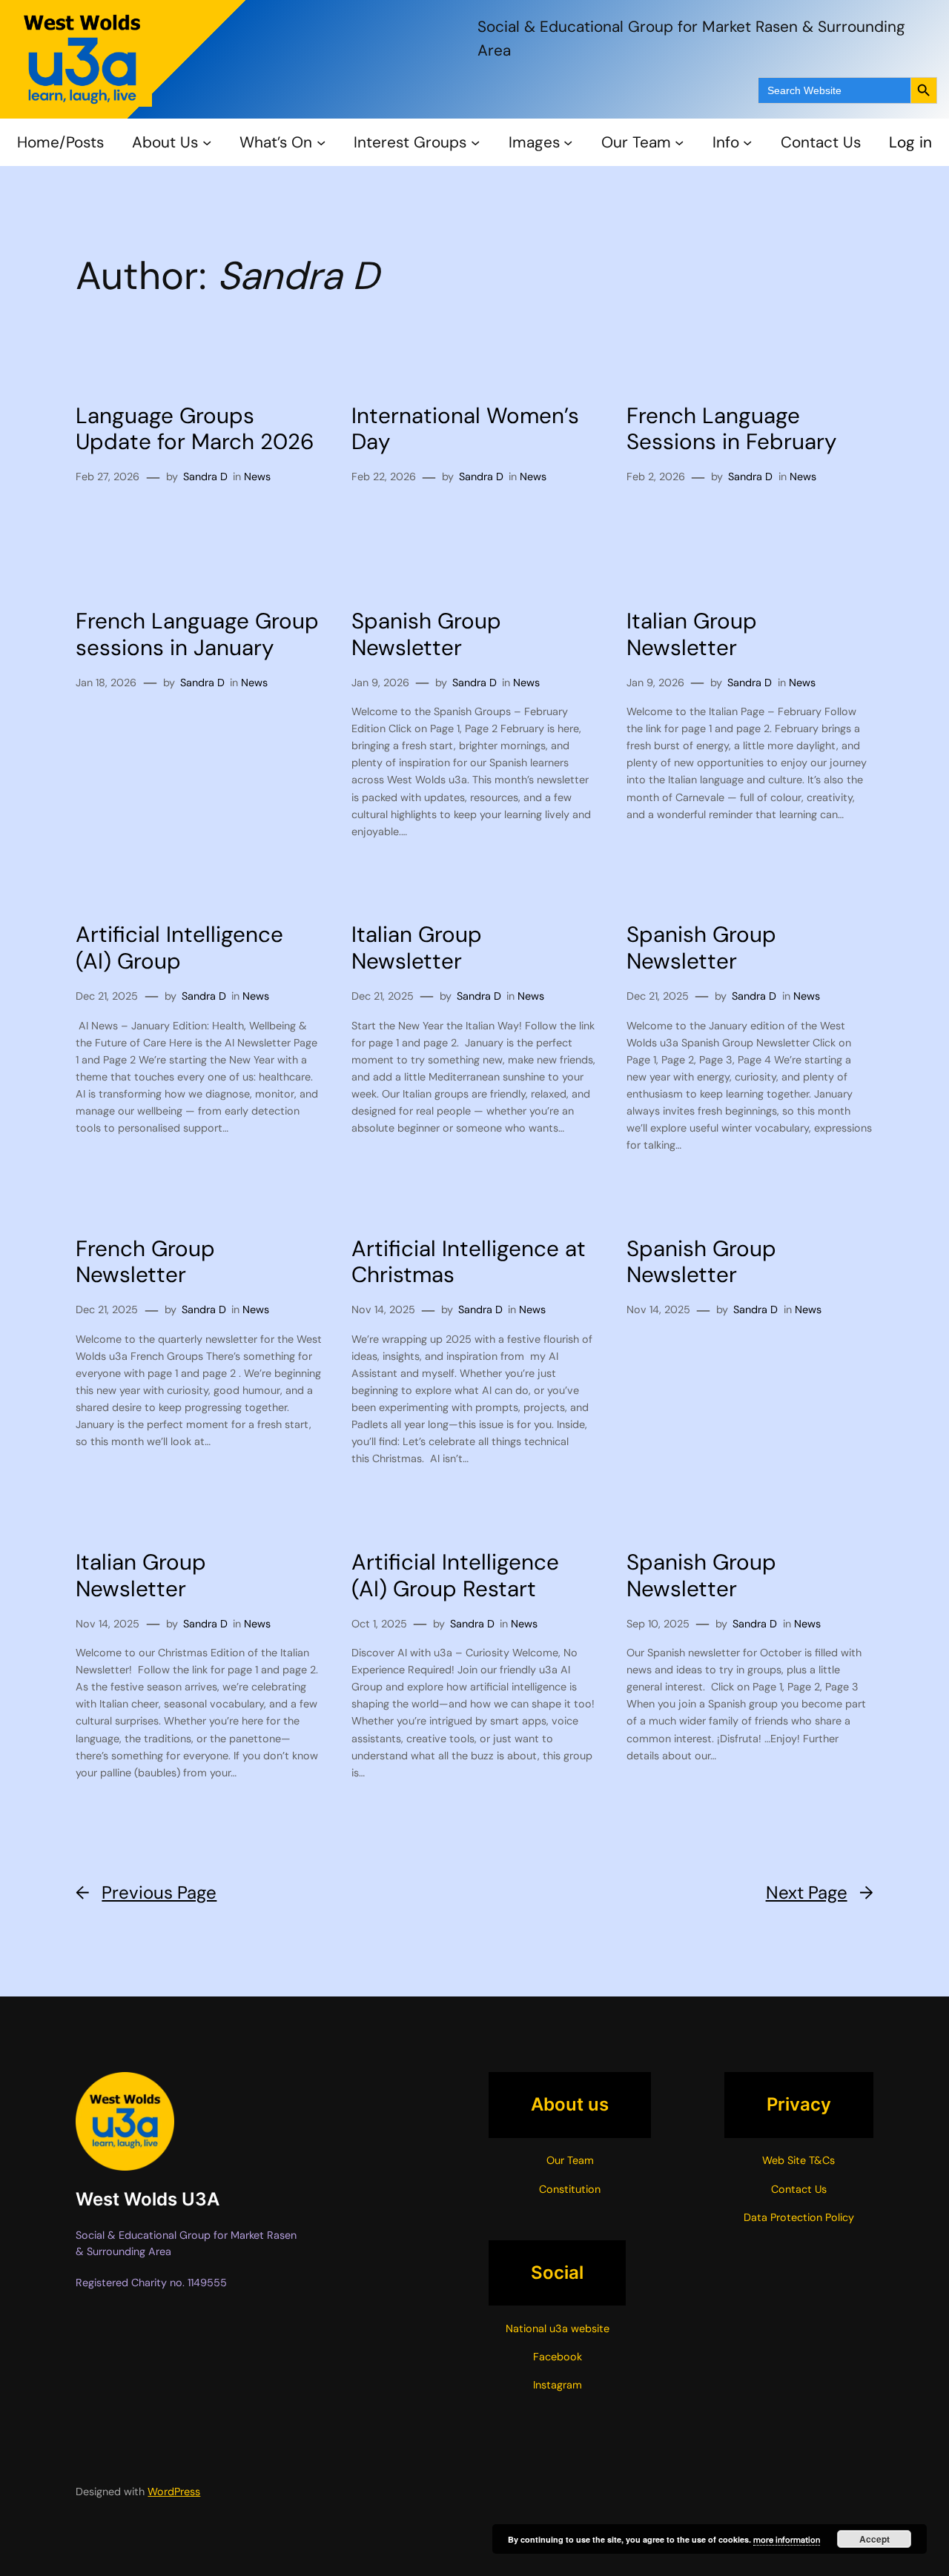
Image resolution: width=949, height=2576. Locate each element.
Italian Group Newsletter (692, 635)
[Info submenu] (747, 142)
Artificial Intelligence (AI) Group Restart (455, 1576)
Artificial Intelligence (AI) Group (179, 948)
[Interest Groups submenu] (475, 142)
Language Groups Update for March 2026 (195, 429)
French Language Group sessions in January (197, 635)
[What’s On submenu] (321, 142)
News (257, 477)
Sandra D (205, 477)
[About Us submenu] (207, 142)
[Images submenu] (568, 142)
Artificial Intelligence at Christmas (469, 1262)
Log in (910, 142)
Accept (874, 2539)
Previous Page (146, 1892)
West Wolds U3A (148, 2199)
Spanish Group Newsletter (426, 635)
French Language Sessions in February (731, 429)
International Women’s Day (465, 429)
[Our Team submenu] (679, 142)
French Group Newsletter (145, 1262)
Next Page (820, 1892)
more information (787, 2540)
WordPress (174, 2492)
